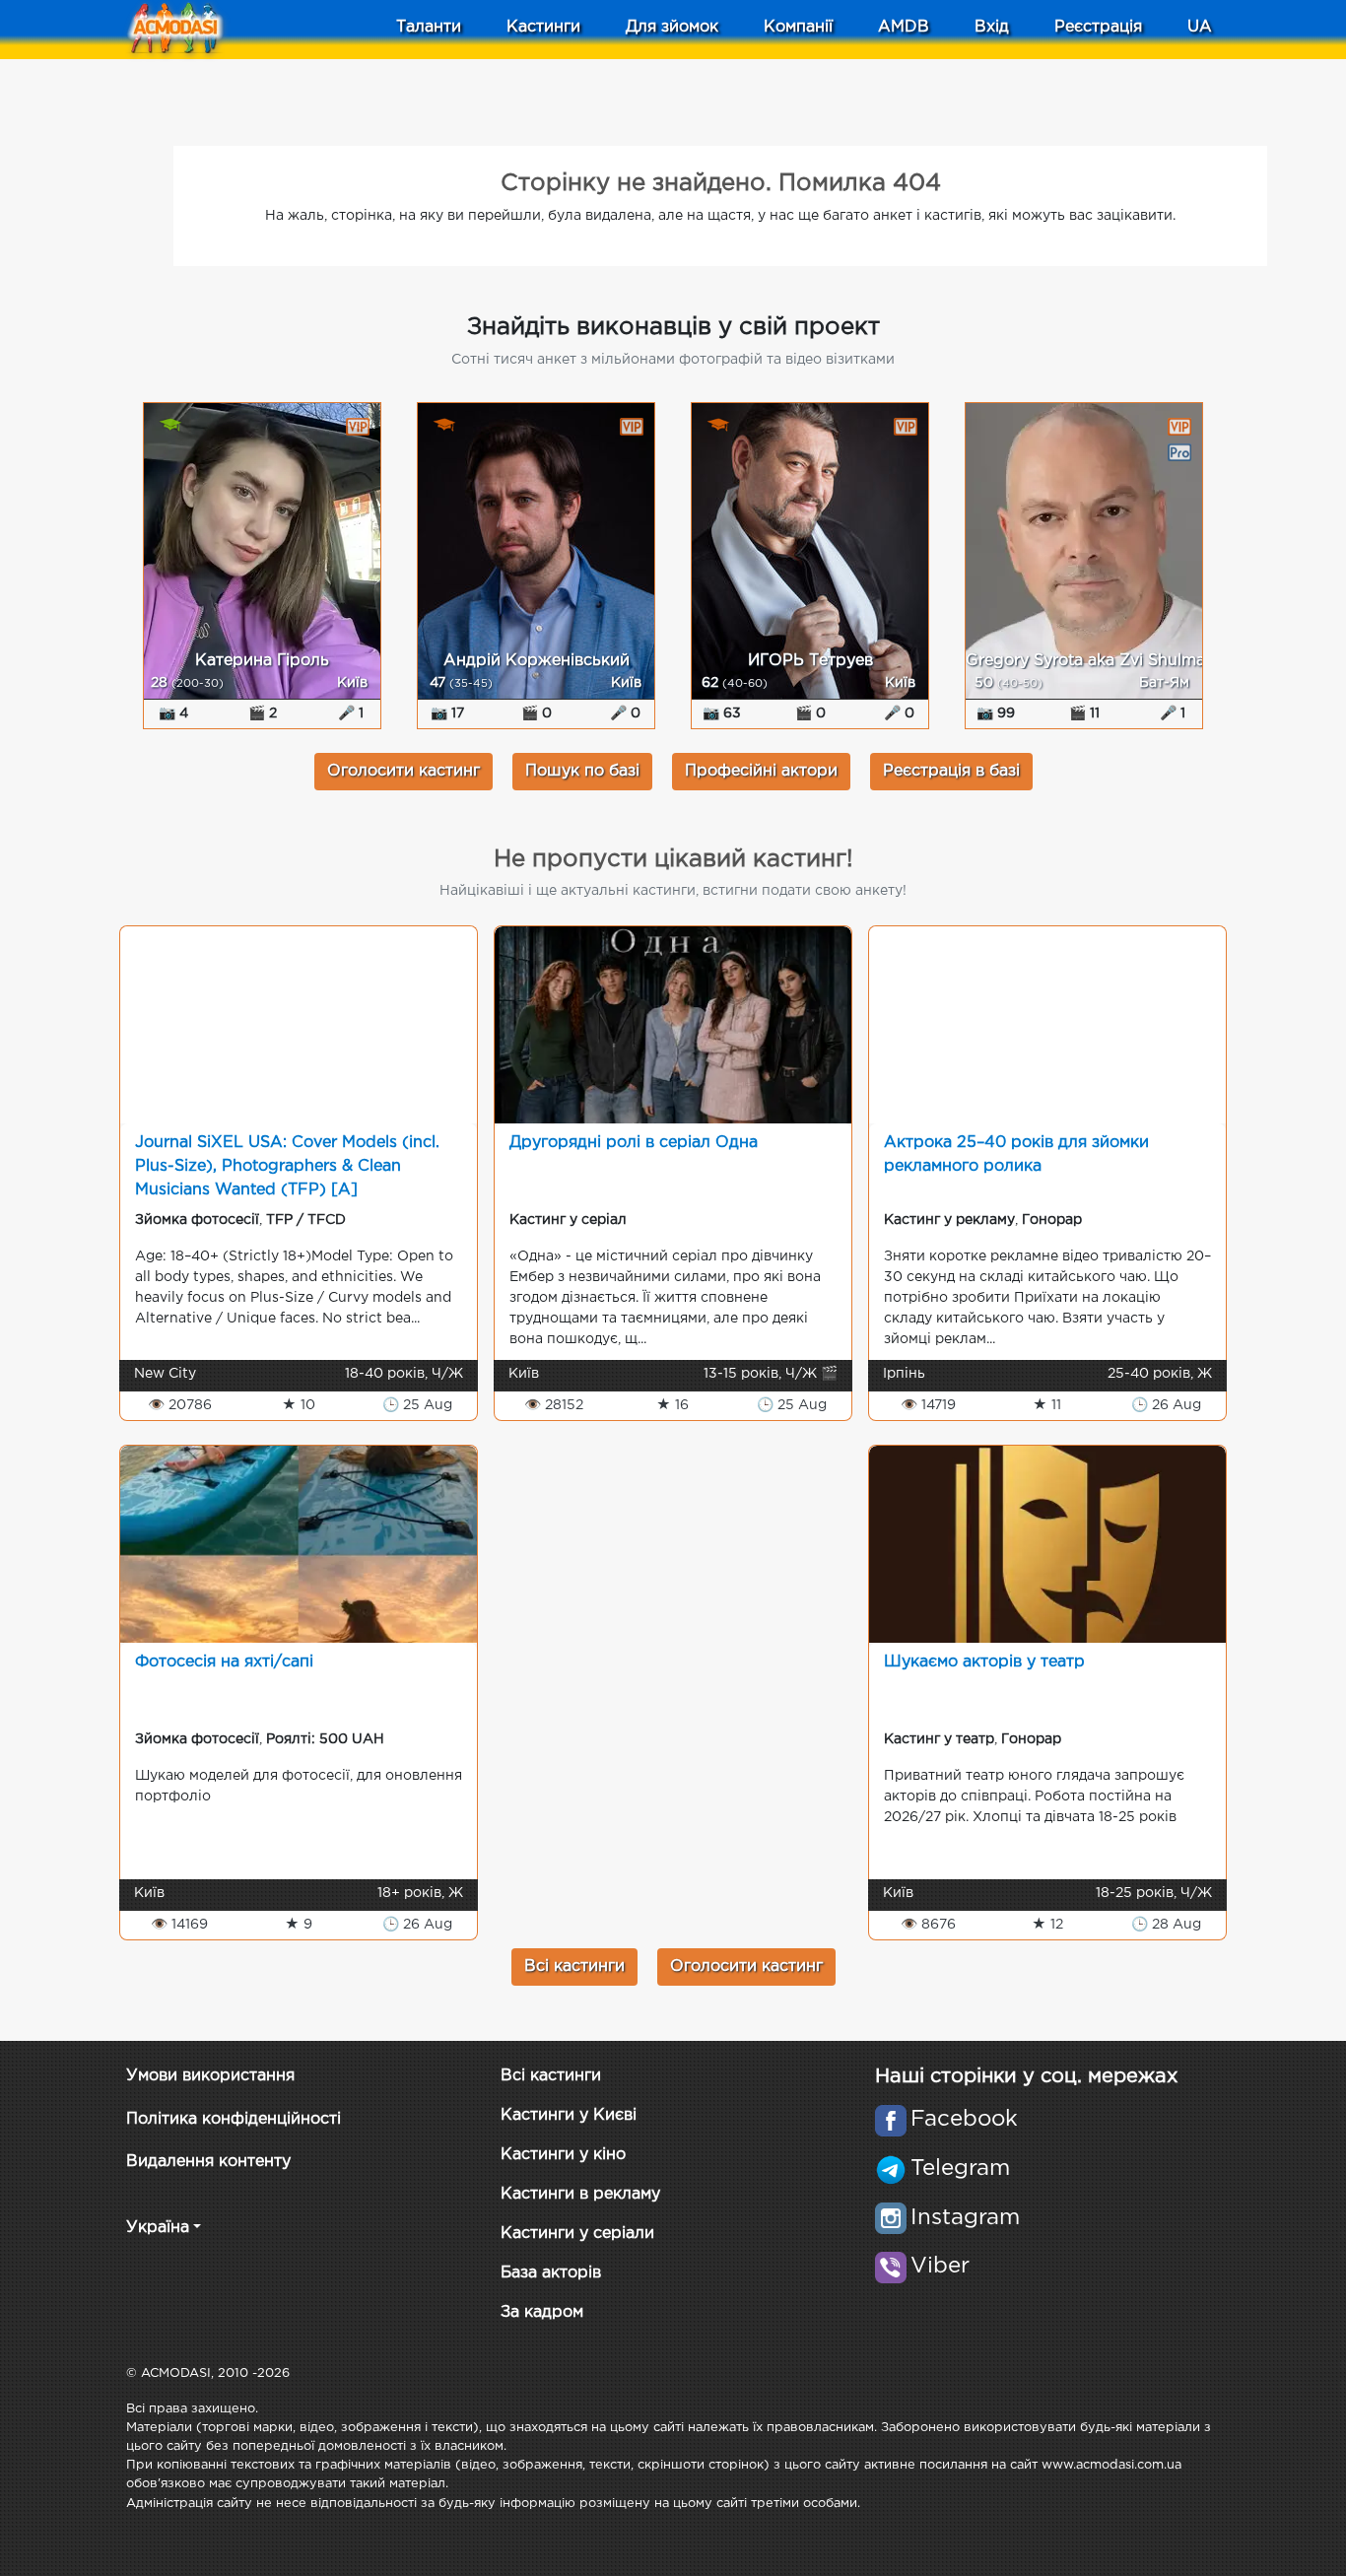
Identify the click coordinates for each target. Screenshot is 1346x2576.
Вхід (992, 27)
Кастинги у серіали (577, 2234)
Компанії (798, 27)
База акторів (551, 2273)
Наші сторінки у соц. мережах (1026, 2076)
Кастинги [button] (543, 27)
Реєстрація (1098, 27)
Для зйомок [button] (672, 27)
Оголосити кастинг (404, 771)
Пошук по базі (582, 771)
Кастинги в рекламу (580, 2194)
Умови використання (210, 2076)
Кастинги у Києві (569, 2115)
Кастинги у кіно (563, 2155)
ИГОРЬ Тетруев (810, 661)
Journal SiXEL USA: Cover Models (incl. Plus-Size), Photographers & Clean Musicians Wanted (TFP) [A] (287, 1166)
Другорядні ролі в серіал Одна (634, 1143)
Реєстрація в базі (951, 771)
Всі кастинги (574, 1966)
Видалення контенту (208, 2162)
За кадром (542, 2312)
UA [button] (1200, 27)
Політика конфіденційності (234, 2119)
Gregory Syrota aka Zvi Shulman (1090, 661)
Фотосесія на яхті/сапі (224, 1662)
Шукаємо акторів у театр (984, 1662)
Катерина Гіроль (262, 661)
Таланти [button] (429, 27)
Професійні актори (761, 771)
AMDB (904, 27)
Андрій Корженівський (537, 661)
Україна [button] (158, 2228)
